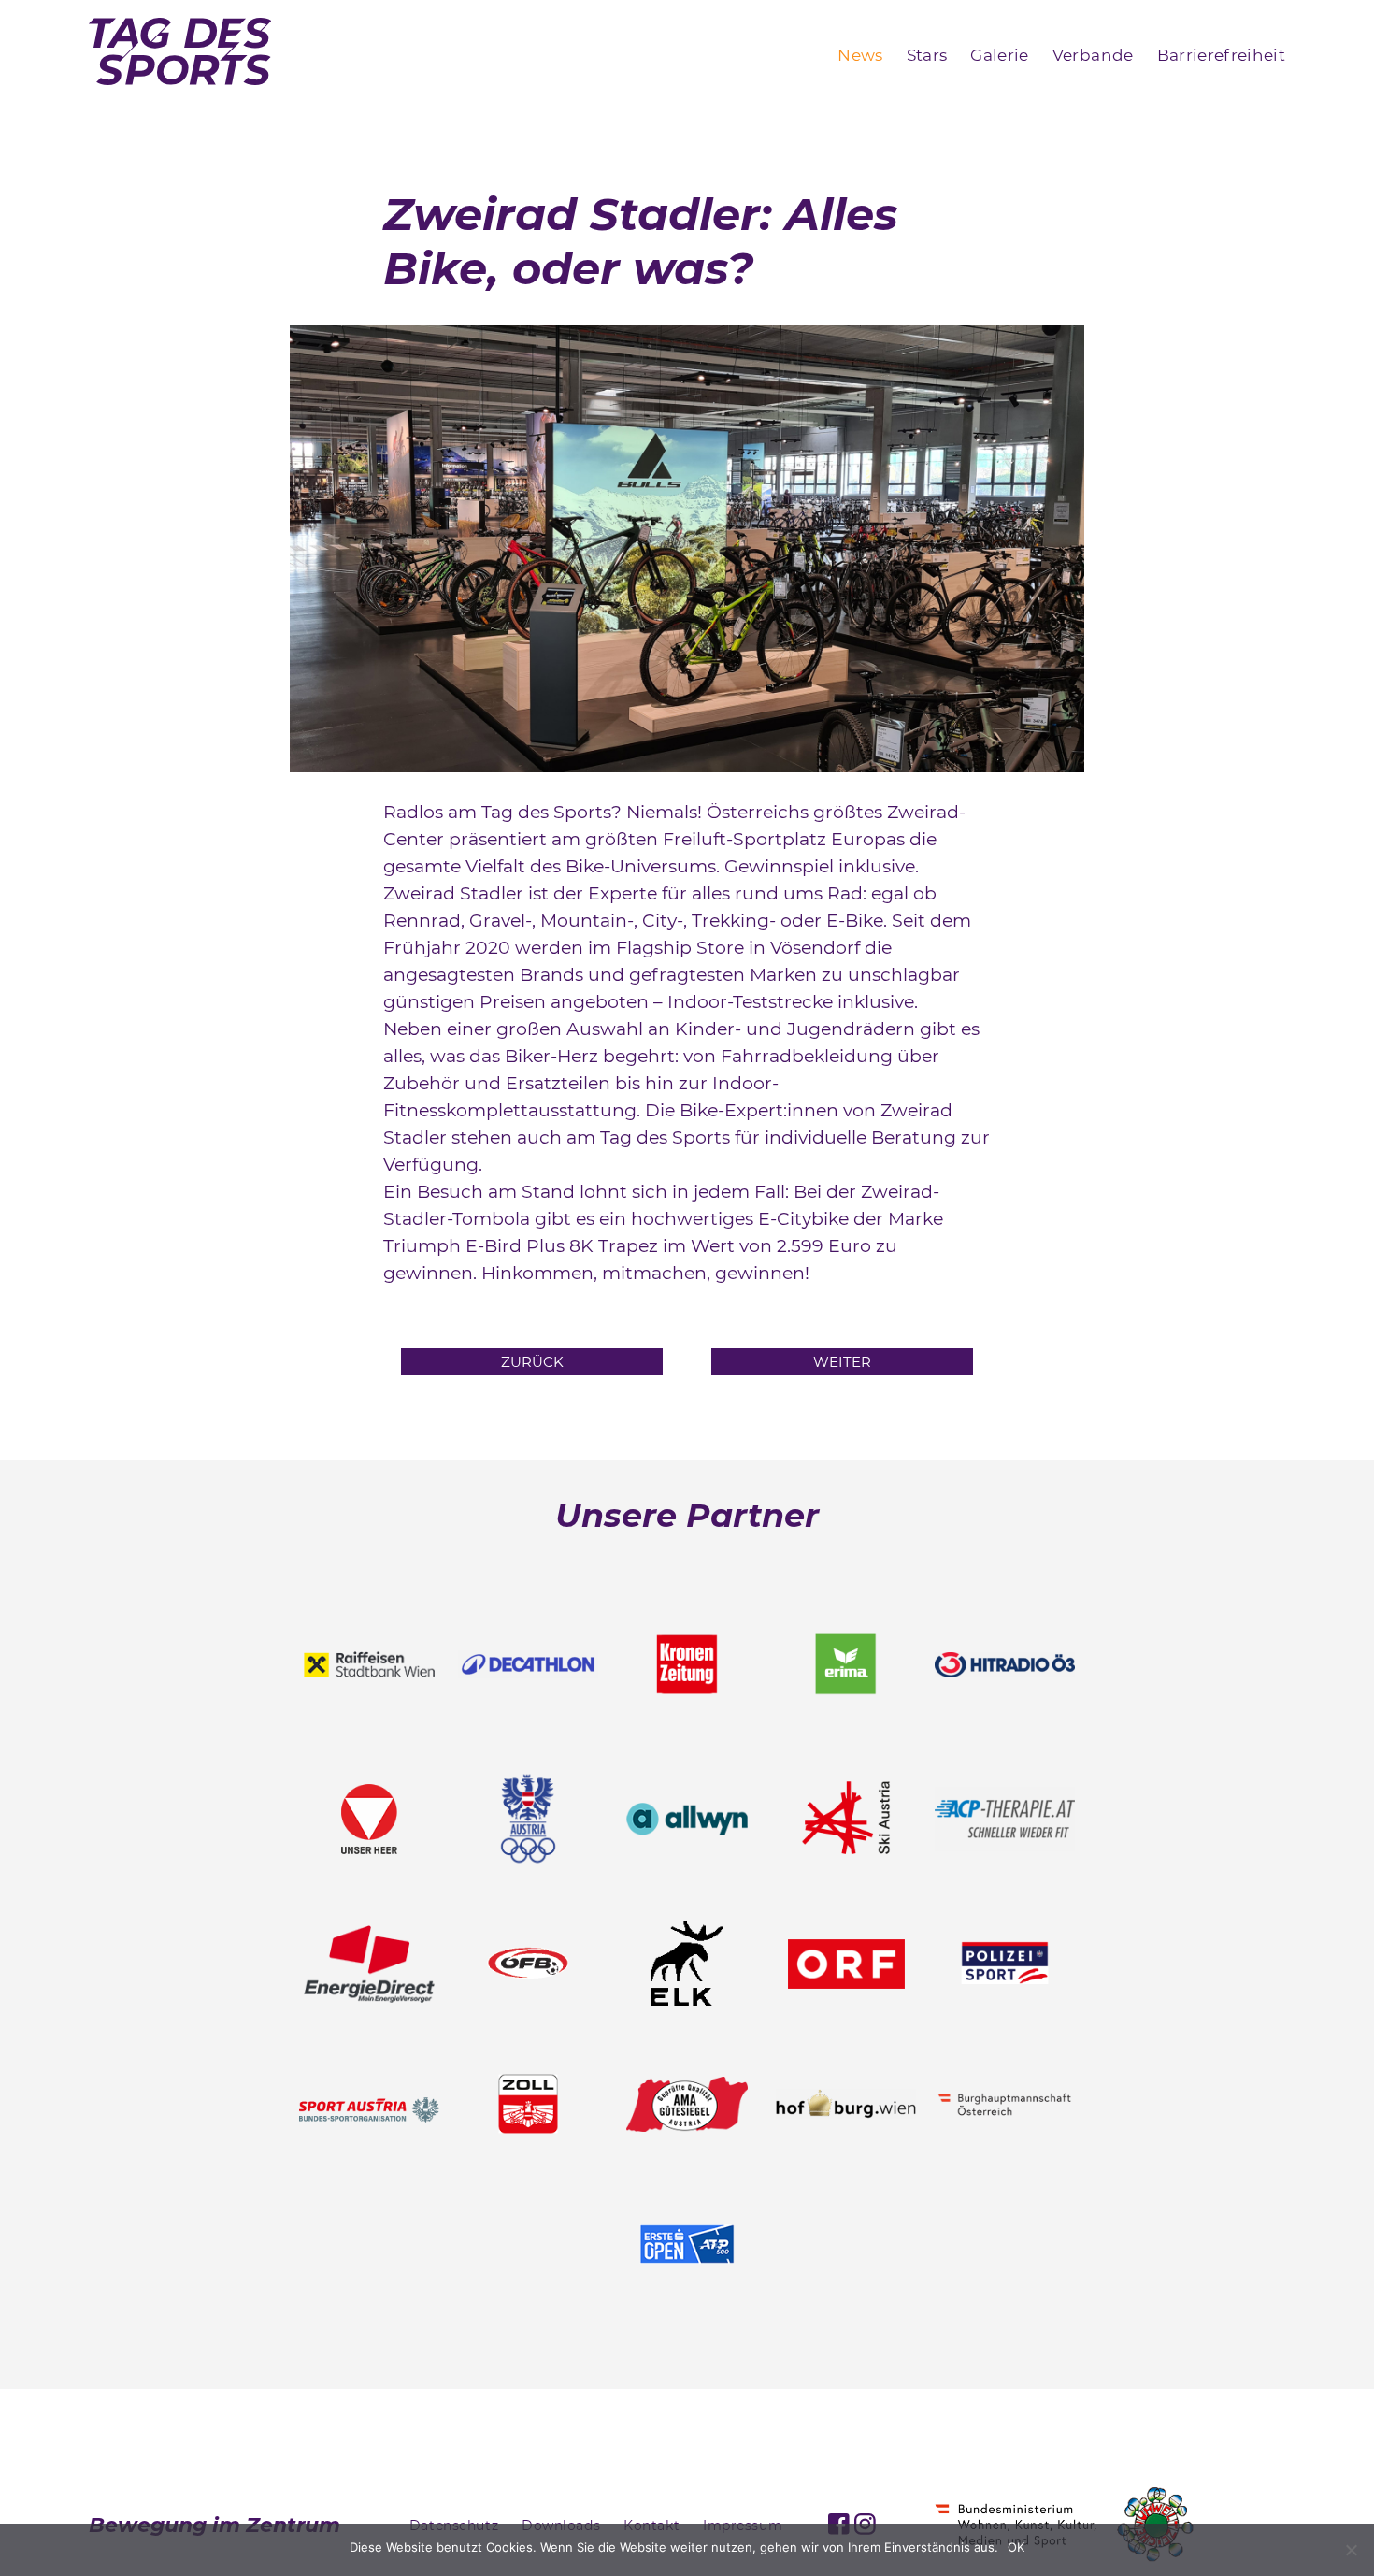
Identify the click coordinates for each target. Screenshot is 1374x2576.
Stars (927, 55)
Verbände (1093, 55)
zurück (532, 1362)
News (860, 55)
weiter (842, 1362)
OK (1016, 2547)
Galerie (999, 55)
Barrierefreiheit (1221, 55)
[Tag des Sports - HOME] (180, 55)
